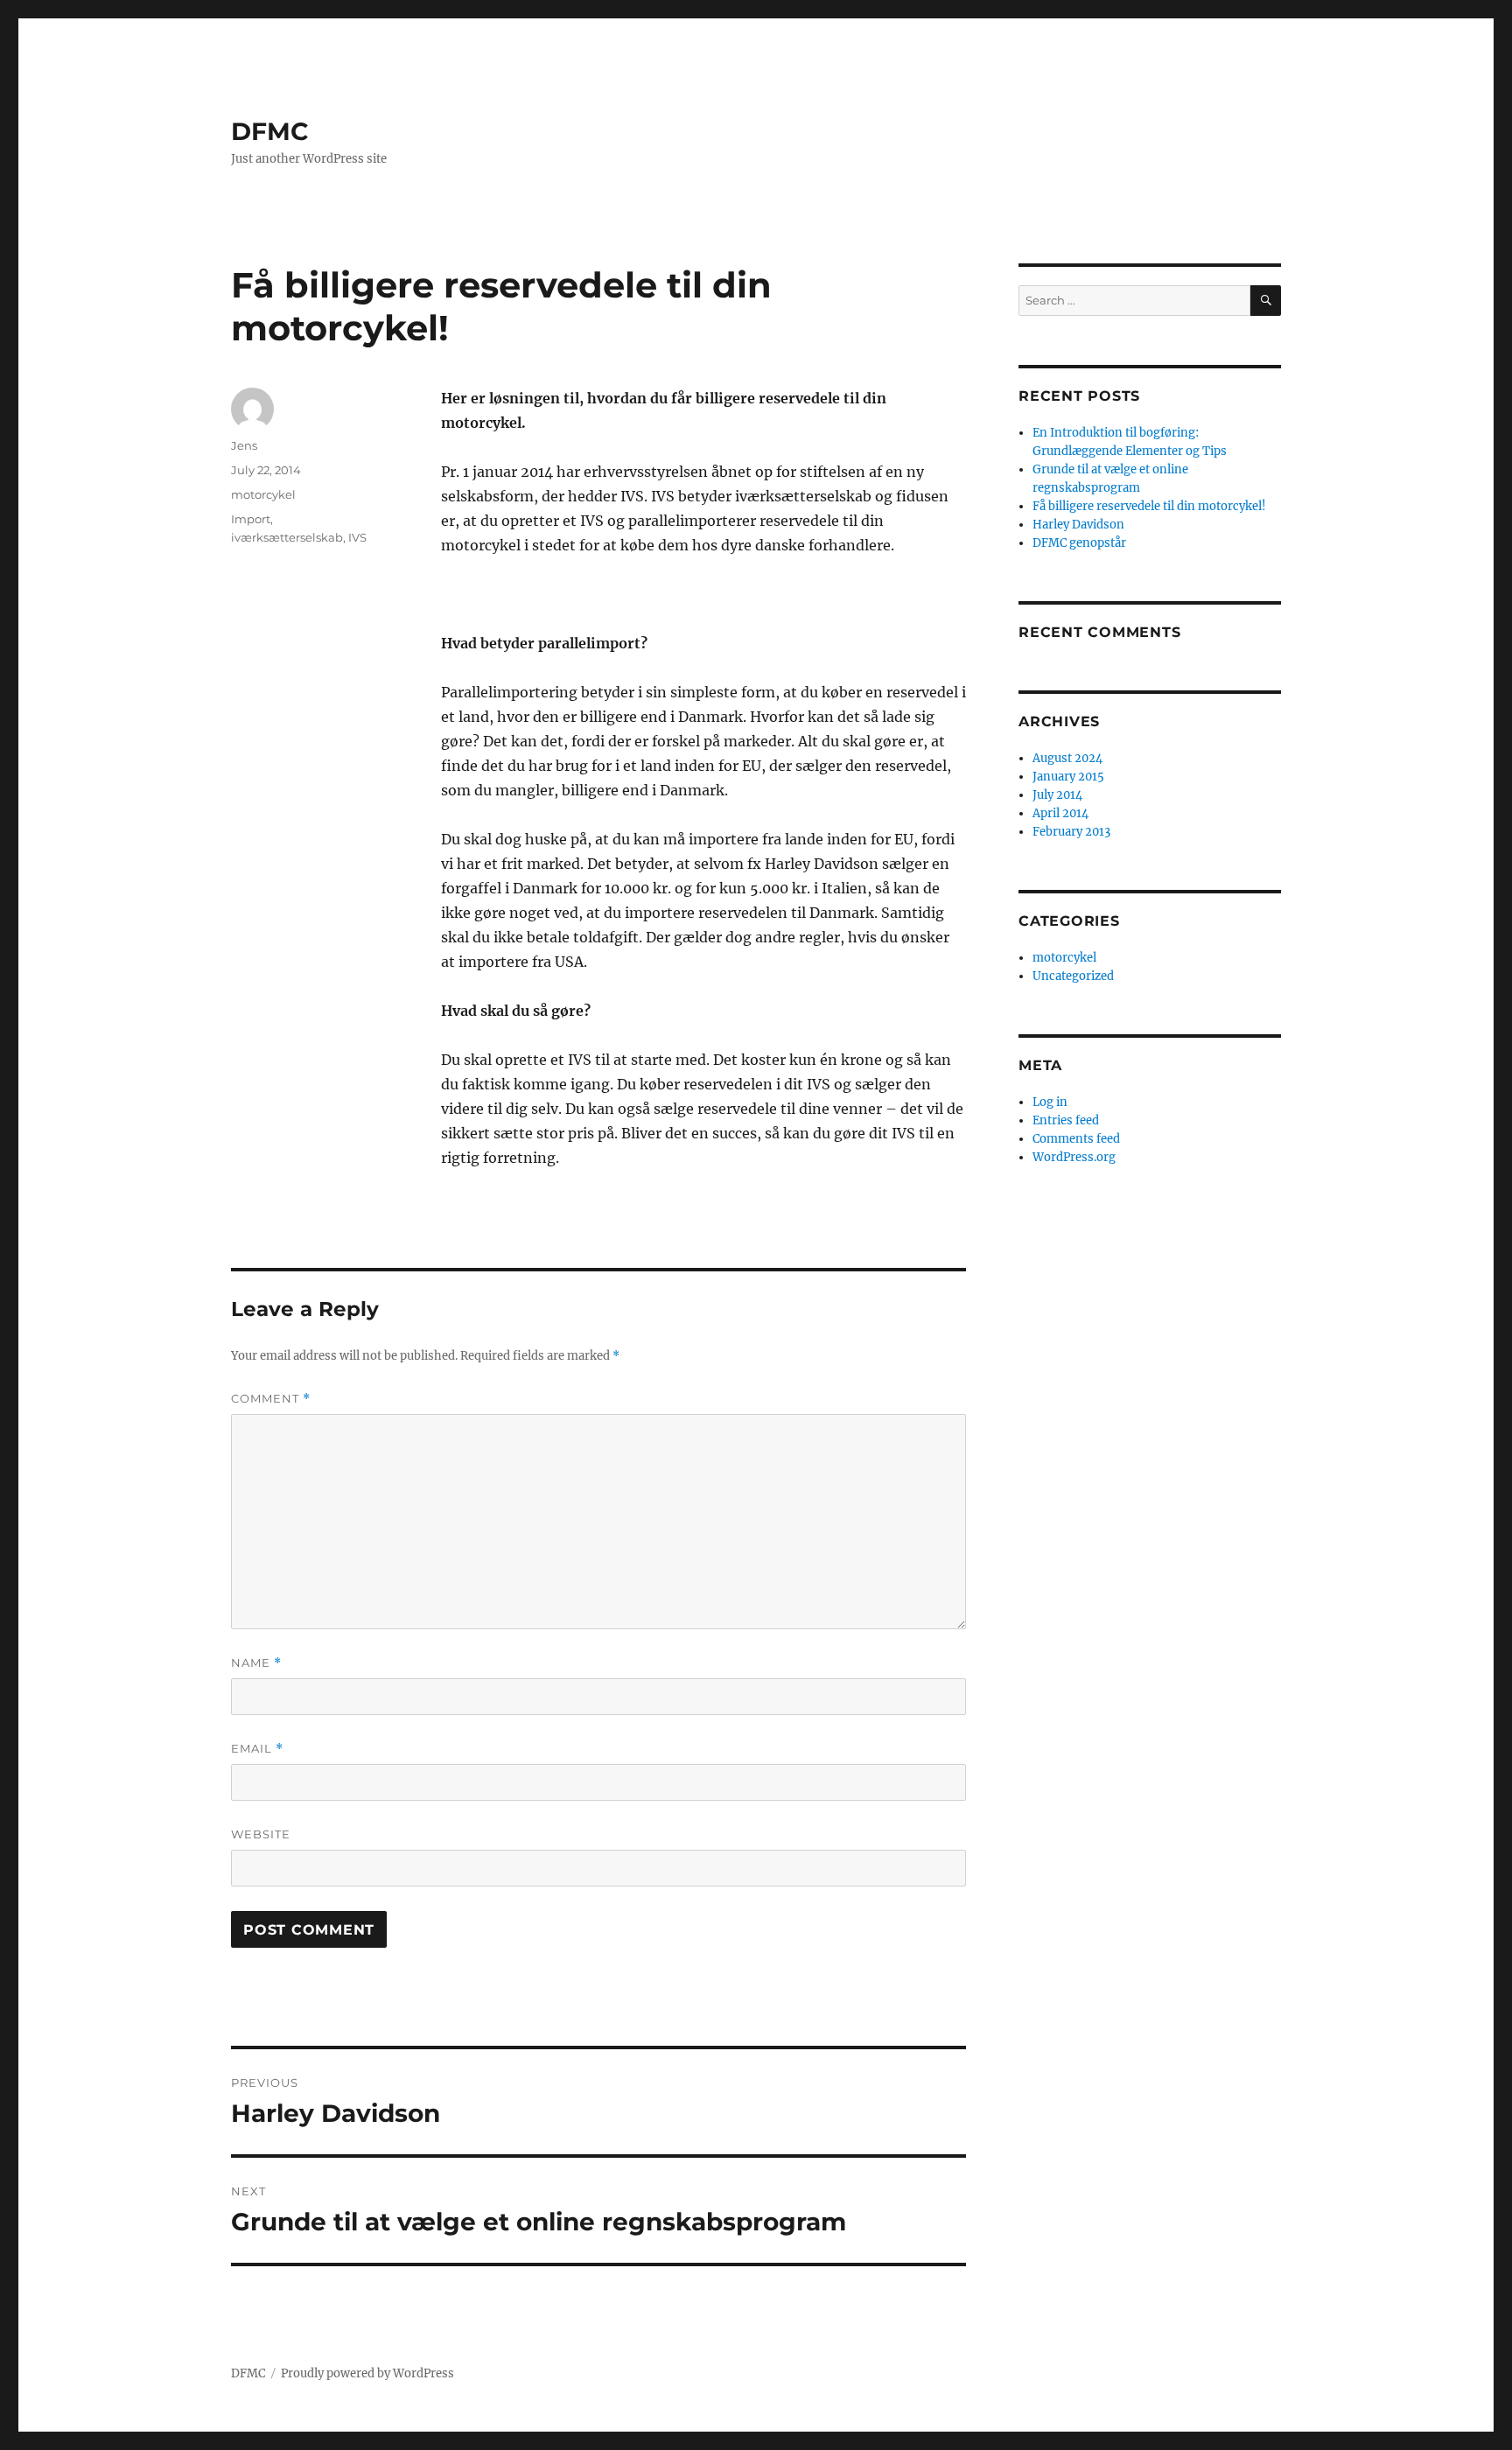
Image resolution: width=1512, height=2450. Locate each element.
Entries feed (1066, 1120)
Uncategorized (1073, 976)
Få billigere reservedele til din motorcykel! (1149, 506)
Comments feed (1076, 1139)
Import (251, 519)
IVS (357, 537)
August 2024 (1067, 758)
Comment (271, 1399)
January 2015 (1068, 777)
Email (257, 1749)
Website (261, 1834)
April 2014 (1060, 813)
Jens (244, 445)
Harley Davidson (1078, 525)
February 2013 (1071, 832)
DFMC (270, 131)
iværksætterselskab (287, 537)
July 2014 (1057, 795)
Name (256, 1663)
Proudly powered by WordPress (367, 2373)
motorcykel (263, 494)
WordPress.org (1074, 1157)
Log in (1050, 1102)
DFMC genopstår (1079, 543)
